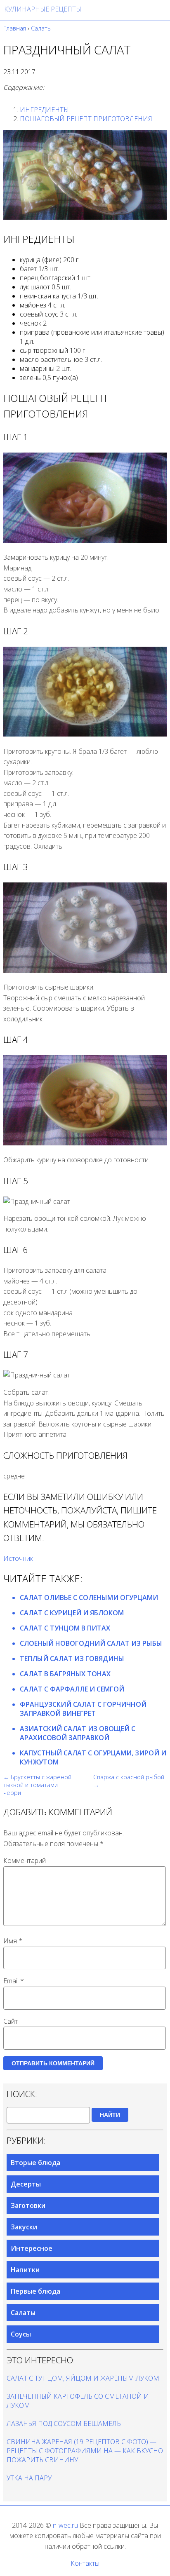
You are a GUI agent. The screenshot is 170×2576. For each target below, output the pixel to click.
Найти (110, 2115)
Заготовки (28, 2205)
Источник (18, 1558)
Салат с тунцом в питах (65, 1628)
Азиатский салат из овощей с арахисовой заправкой (78, 1733)
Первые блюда (35, 2291)
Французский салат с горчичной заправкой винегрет (83, 1709)
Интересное (32, 2248)
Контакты (85, 2563)
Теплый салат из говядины (72, 1659)
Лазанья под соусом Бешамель (64, 2424)
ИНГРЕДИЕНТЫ (44, 110)
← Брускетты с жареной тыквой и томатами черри (37, 1785)
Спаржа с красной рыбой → (129, 1781)
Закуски (24, 2227)
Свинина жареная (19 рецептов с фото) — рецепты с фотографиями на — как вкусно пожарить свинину (85, 2451)
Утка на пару (29, 2478)
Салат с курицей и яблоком (72, 1613)
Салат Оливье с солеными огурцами (89, 1598)
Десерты (26, 2184)
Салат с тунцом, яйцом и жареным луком (83, 2378)
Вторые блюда (35, 2163)
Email (14, 1981)
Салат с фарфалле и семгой (72, 1689)
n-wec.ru (65, 2525)
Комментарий (25, 1860)
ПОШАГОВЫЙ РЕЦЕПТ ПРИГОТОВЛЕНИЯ (86, 119)
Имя (13, 1941)
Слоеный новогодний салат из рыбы (91, 1643)
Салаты (23, 2313)
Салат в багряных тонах (65, 1674)
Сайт (11, 2021)
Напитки (25, 2270)
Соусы (21, 2334)
